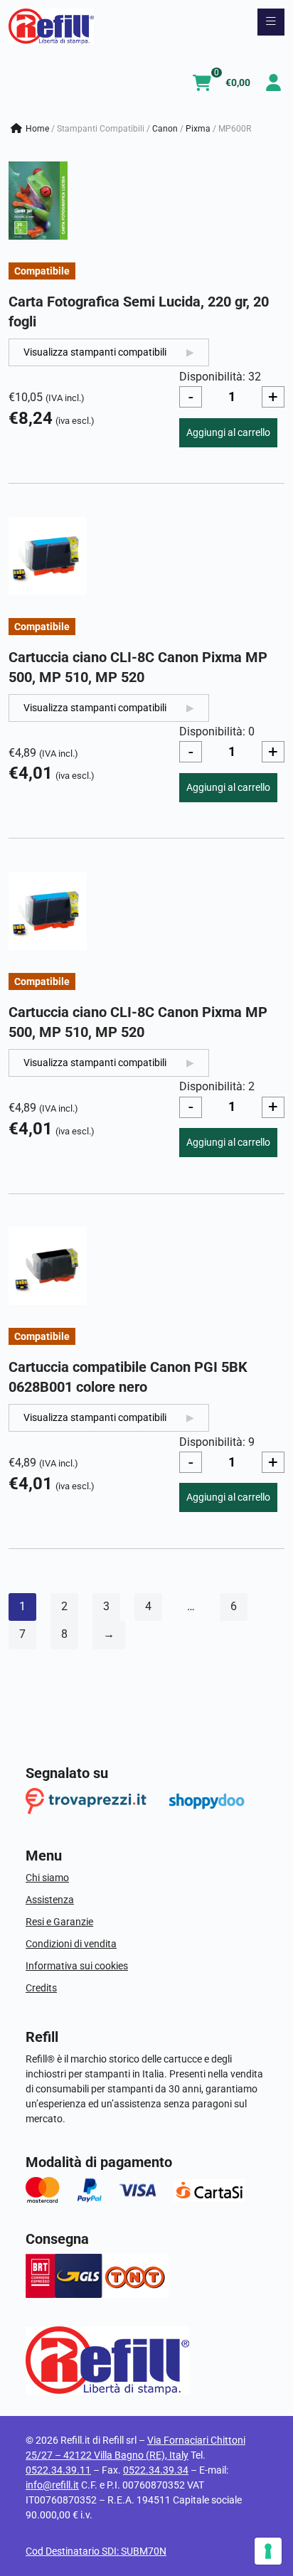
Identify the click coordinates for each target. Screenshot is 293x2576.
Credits (41, 1988)
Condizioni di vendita (71, 1944)
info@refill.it (52, 2485)
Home (37, 129)
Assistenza (50, 1900)
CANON (165, 129)
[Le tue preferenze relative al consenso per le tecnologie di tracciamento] (268, 2551)
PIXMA (198, 129)
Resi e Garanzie (59, 1922)
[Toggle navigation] (271, 22)
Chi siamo (47, 1878)
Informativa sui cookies (77, 1966)
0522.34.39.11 (58, 2470)
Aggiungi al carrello (228, 432)
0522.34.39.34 (156, 2470)
